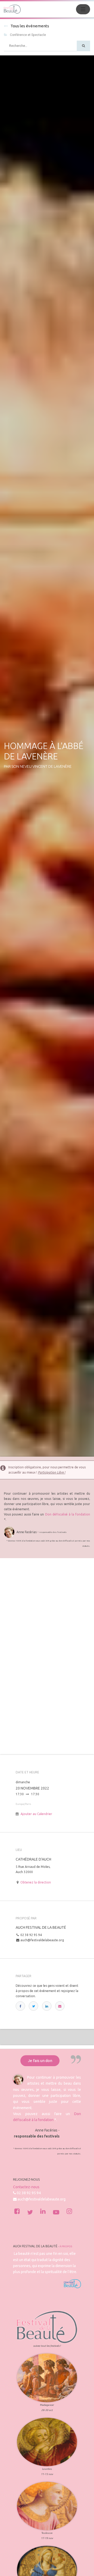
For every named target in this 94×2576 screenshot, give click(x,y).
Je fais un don (40, 2061)
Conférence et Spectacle (28, 35)
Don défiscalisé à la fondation (68, 1514)
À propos (66, 2246)
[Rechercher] (83, 46)
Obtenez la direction (36, 1882)
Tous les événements (30, 26)
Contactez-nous (26, 2187)
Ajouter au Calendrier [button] (36, 1814)
